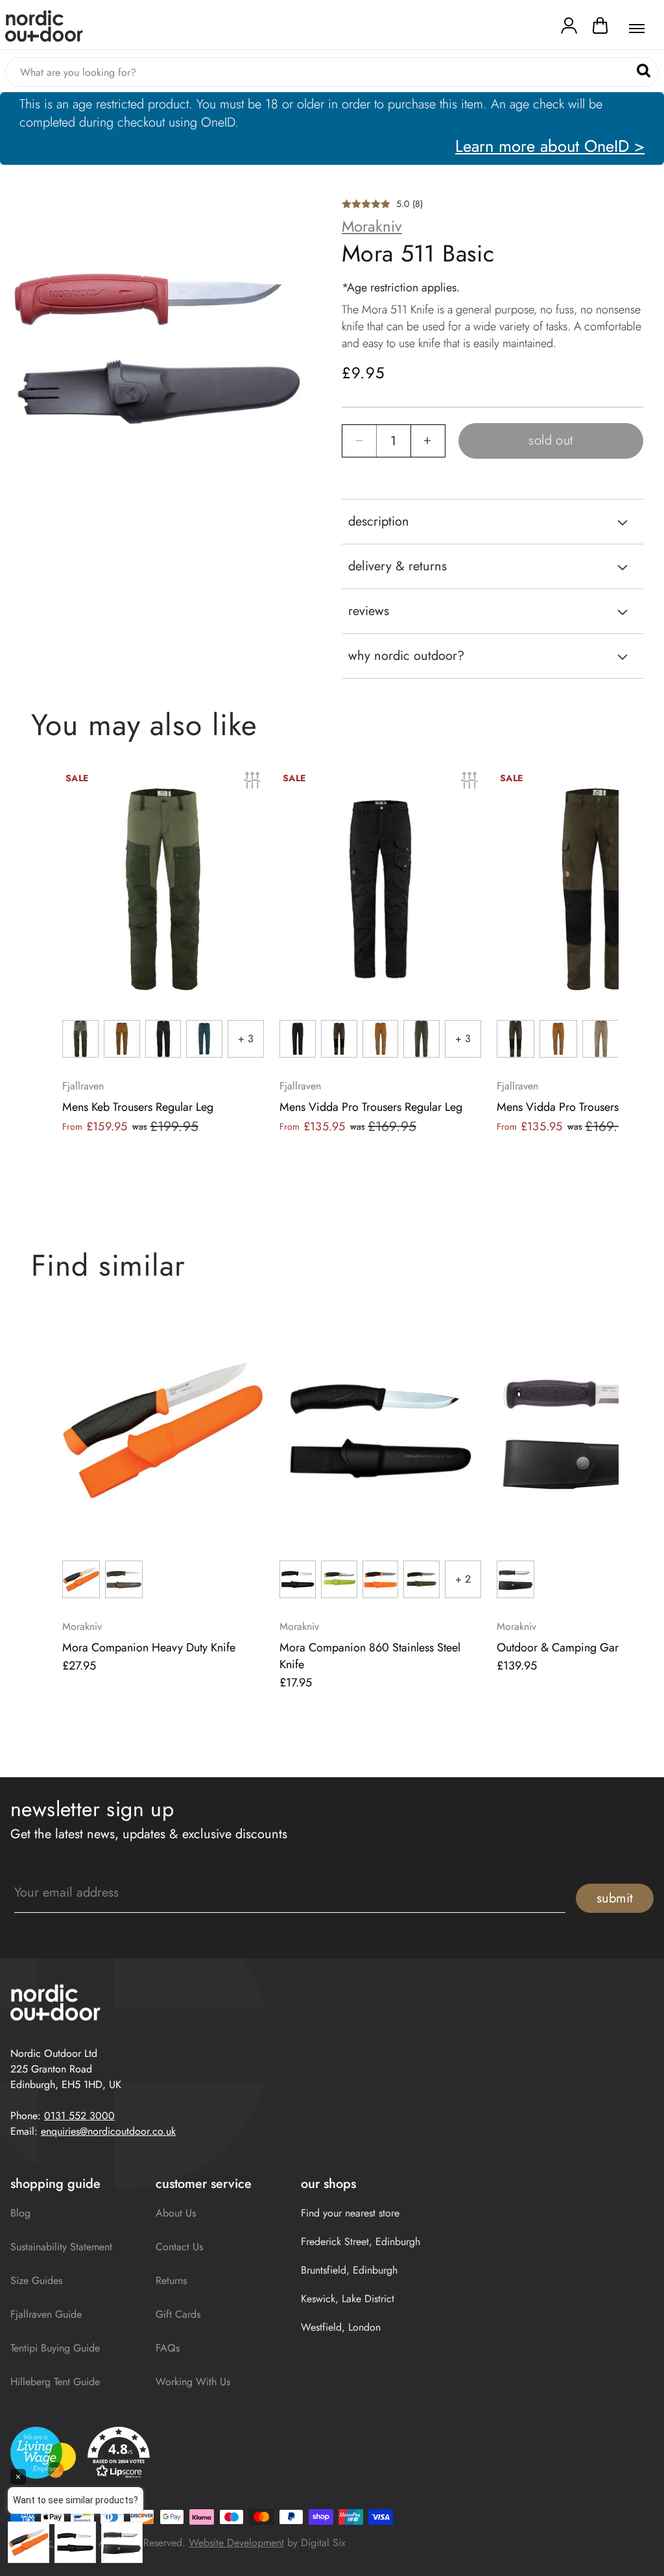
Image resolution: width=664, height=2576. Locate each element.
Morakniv (372, 226)
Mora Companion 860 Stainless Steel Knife (370, 1656)
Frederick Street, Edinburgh (361, 2242)
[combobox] (332, 72)
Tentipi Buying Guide (55, 2348)
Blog (20, 2213)
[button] (600, 29)
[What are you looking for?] (644, 71)
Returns (171, 2280)
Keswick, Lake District (348, 2299)
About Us (176, 2213)
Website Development (236, 2543)
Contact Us (179, 2247)
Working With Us (193, 2382)
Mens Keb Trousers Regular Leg (138, 1107)
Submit (615, 1898)
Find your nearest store (350, 2213)
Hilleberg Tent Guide (55, 2382)
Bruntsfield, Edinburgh (349, 2270)
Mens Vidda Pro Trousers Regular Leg (371, 1107)
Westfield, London (341, 2327)
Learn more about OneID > (550, 146)
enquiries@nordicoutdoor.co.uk (108, 2131)
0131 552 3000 (79, 2116)
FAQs (168, 2348)
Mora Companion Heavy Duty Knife (149, 1647)
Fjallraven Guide (46, 2314)
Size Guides (36, 2280)
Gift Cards (178, 2314)
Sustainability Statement (61, 2247)
